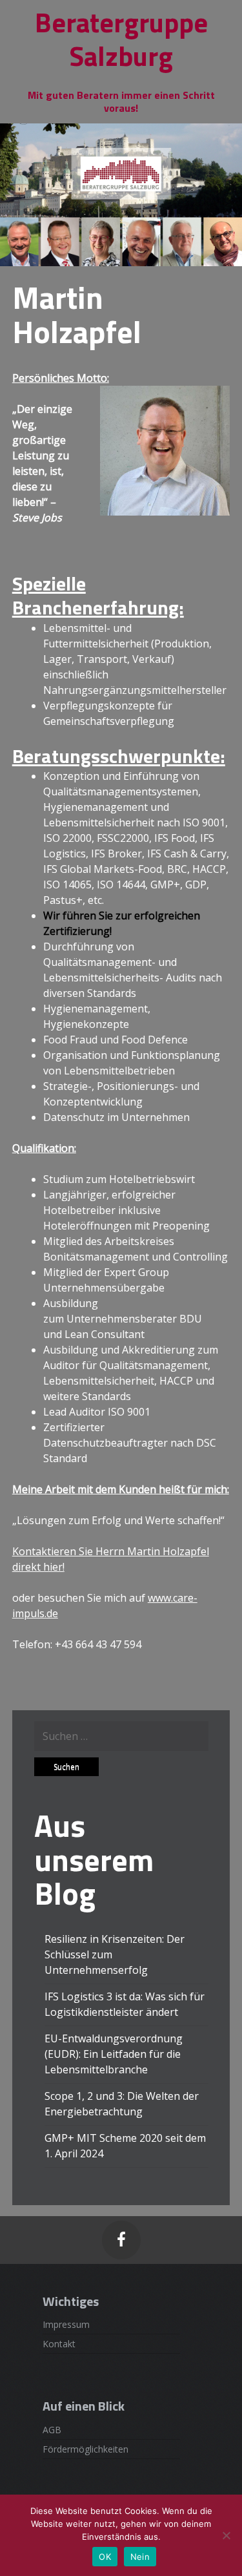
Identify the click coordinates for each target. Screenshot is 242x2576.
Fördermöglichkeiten (86, 2449)
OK (105, 2557)
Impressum (66, 2324)
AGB (52, 2430)
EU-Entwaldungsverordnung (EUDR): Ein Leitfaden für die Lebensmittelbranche (114, 2054)
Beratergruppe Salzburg (121, 39)
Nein (140, 2557)
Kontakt (59, 2344)
